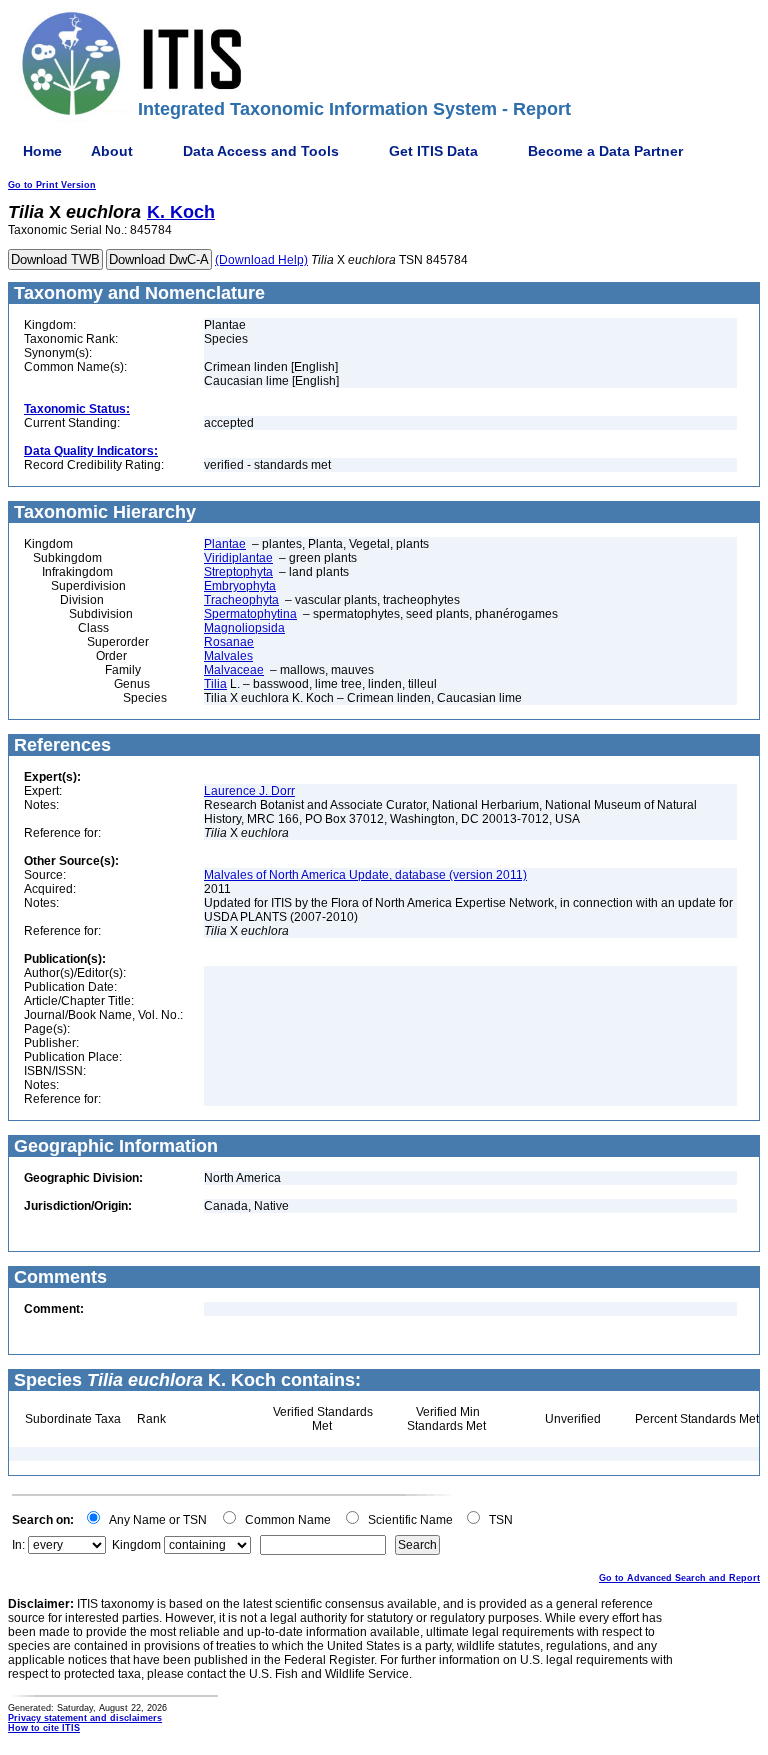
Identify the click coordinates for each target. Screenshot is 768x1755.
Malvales (228, 656)
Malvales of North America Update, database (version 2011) (365, 875)
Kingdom (136, 1545)
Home (42, 151)
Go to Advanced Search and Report (679, 1578)
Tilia (215, 684)
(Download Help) (261, 260)
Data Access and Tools (261, 151)
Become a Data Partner (605, 151)
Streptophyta (238, 572)
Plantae (225, 544)
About (112, 151)
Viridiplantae (238, 558)
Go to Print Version (52, 185)
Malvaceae (234, 670)
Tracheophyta (241, 600)
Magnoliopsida (244, 628)
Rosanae (229, 642)
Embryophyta (240, 586)
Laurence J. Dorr (249, 791)
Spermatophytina (250, 614)
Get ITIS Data (433, 151)
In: (18, 1545)
